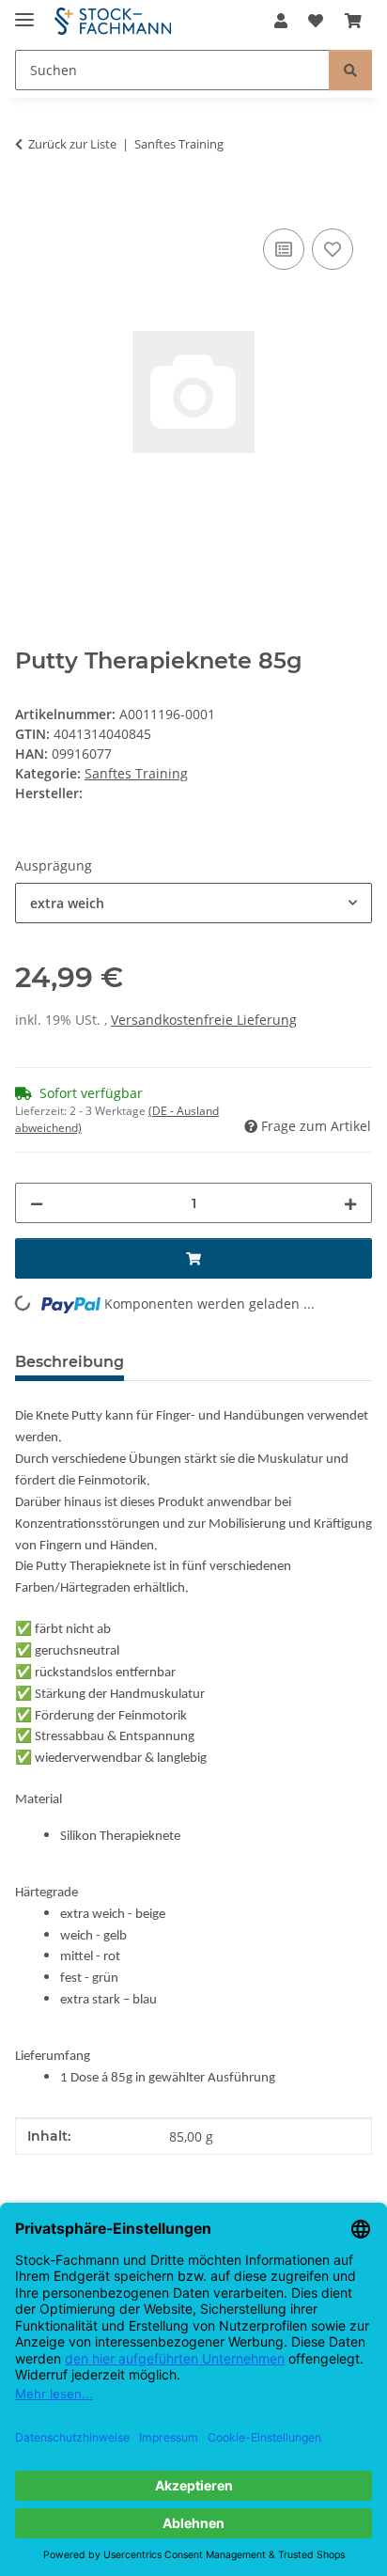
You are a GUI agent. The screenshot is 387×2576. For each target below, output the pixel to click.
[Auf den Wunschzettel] (333, 249)
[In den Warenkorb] (30, 203)
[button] (281, 21)
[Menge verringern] (37, 1203)
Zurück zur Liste (72, 144)
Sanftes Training (136, 773)
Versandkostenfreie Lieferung (204, 1020)
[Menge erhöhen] (350, 1203)
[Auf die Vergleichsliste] (284, 249)
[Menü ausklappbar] (24, 12)
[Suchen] (350, 70)
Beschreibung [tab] (70, 1362)
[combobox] (193, 903)
